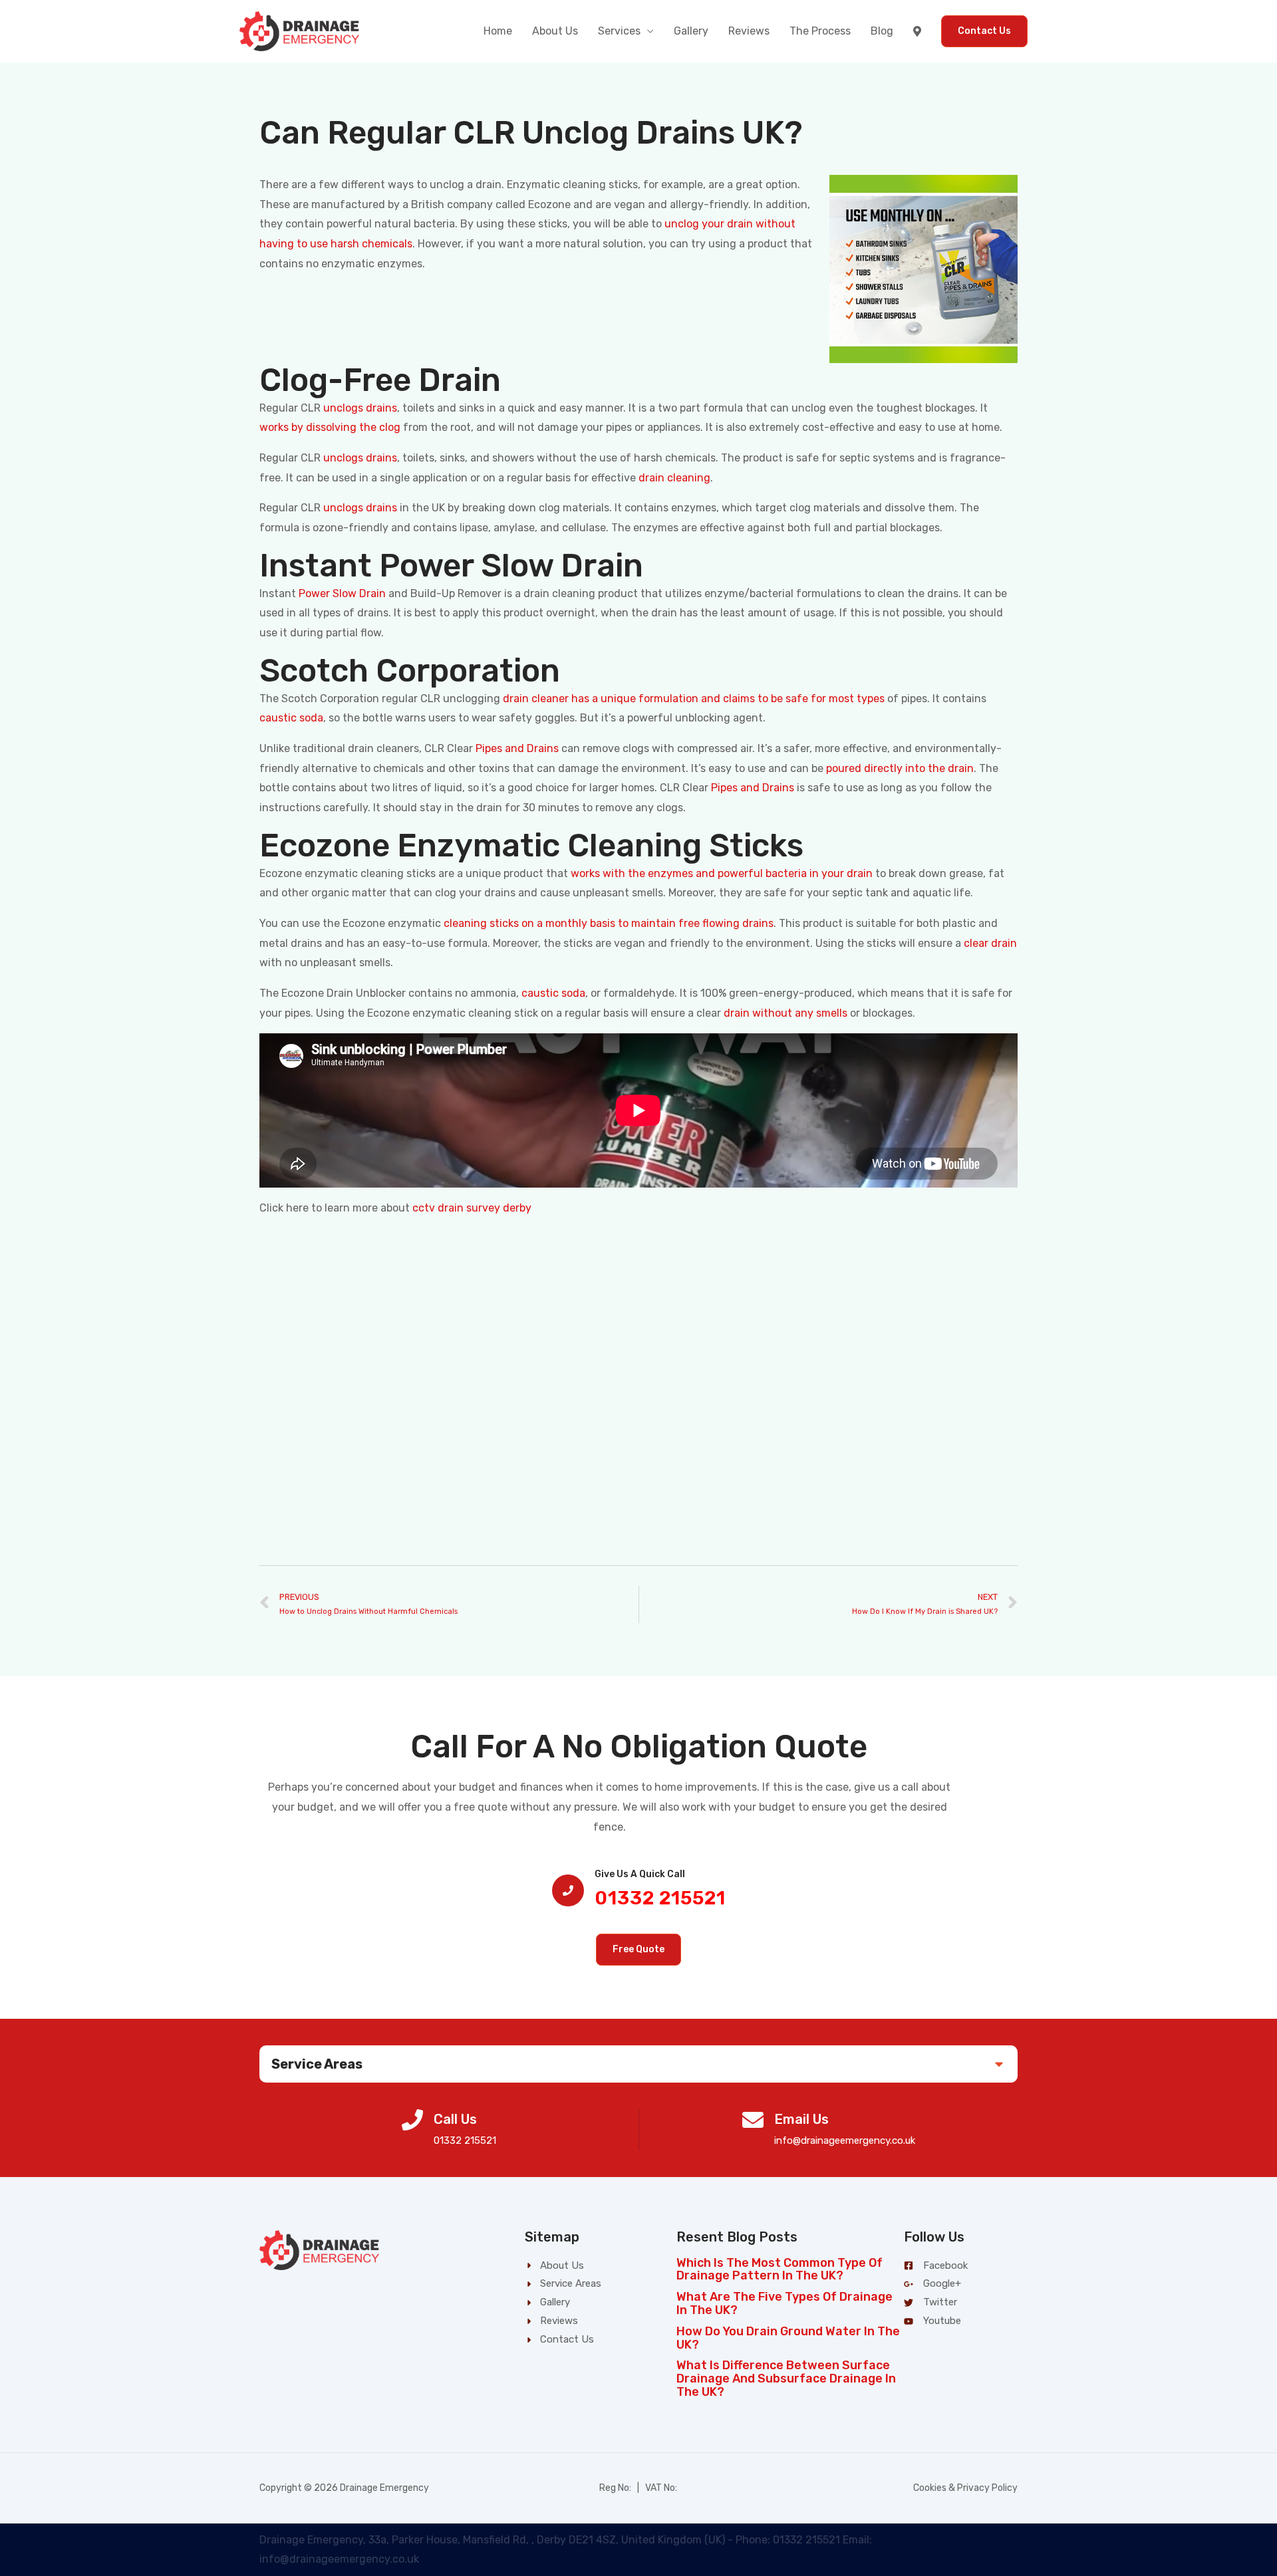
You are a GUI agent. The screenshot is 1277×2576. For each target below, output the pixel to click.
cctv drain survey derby (472, 1208)
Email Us (801, 2119)
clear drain (990, 943)
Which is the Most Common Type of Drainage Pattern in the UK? (780, 2269)
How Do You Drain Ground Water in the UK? (788, 2338)
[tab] (638, 2064)
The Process (820, 31)
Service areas (317, 2064)
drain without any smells (785, 1013)
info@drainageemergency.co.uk (845, 2140)
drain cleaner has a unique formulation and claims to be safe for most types (694, 699)
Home (498, 31)
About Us (555, 31)
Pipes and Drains (517, 748)
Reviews (749, 31)
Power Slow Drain (342, 593)
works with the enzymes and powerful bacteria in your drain (722, 873)
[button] (638, 1950)
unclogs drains (360, 408)
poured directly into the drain (900, 768)
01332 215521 (660, 1898)
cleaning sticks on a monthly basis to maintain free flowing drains (609, 923)
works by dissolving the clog (330, 427)
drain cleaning (674, 478)
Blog (882, 31)
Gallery (691, 31)
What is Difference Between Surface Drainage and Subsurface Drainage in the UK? (786, 2379)
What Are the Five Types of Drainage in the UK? (784, 2303)
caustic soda (291, 718)
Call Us (455, 2119)
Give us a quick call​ (640, 1874)
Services (619, 31)
